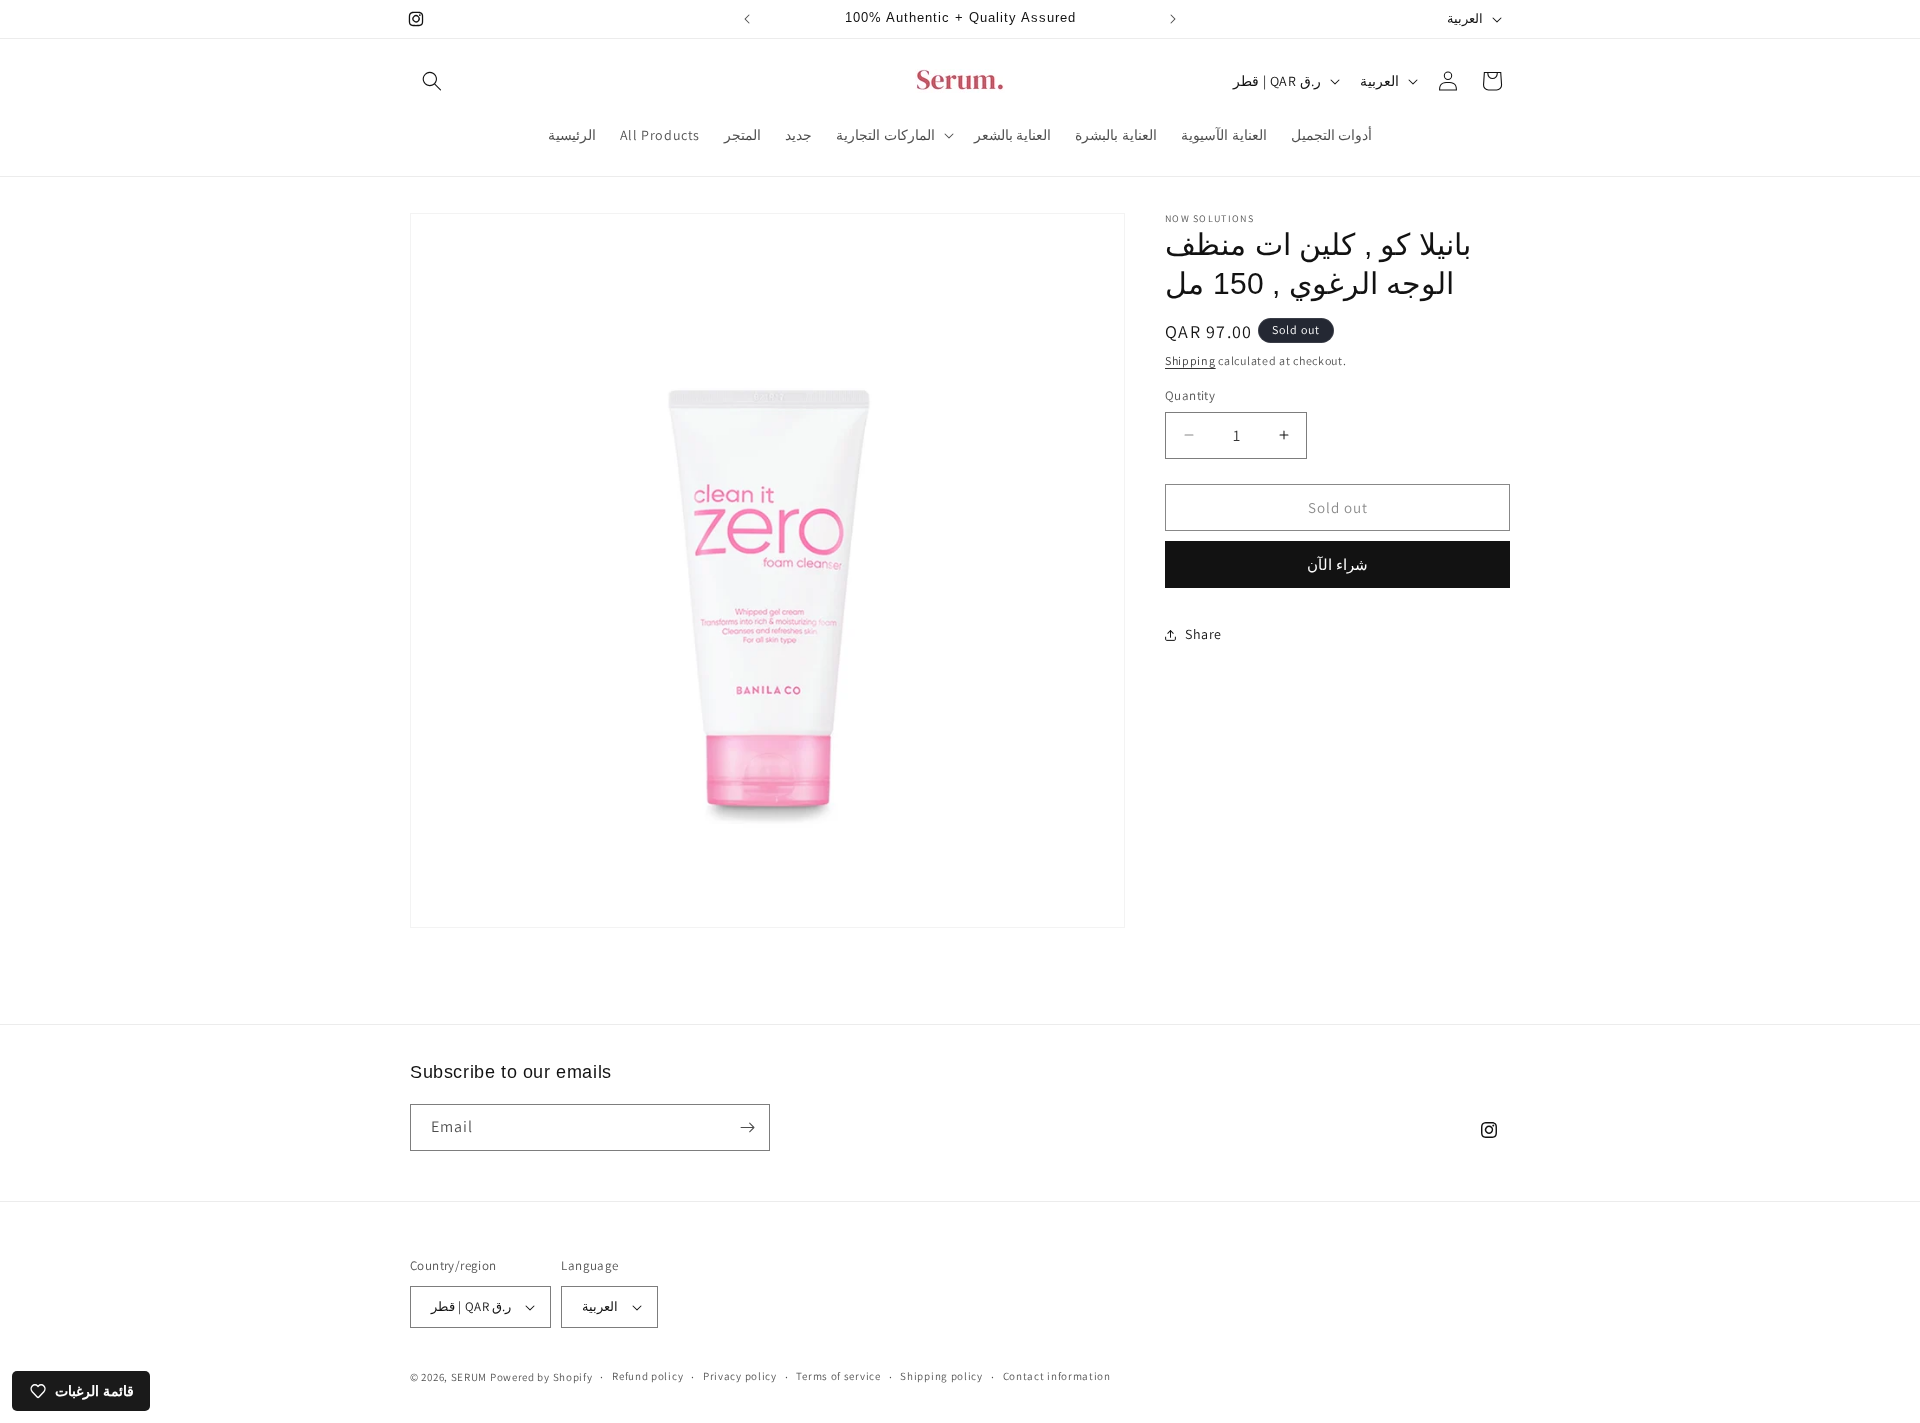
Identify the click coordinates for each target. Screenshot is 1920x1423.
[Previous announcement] (747, 19)
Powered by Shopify (541, 1377)
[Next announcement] (1173, 19)
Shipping (1190, 360)
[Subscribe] (747, 1127)
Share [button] (1203, 634)
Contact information (1057, 1376)
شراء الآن (1337, 564)
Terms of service (838, 1376)
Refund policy (647, 1376)
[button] (432, 81)
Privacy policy (740, 1376)
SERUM (469, 1377)
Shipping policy (941, 1376)
